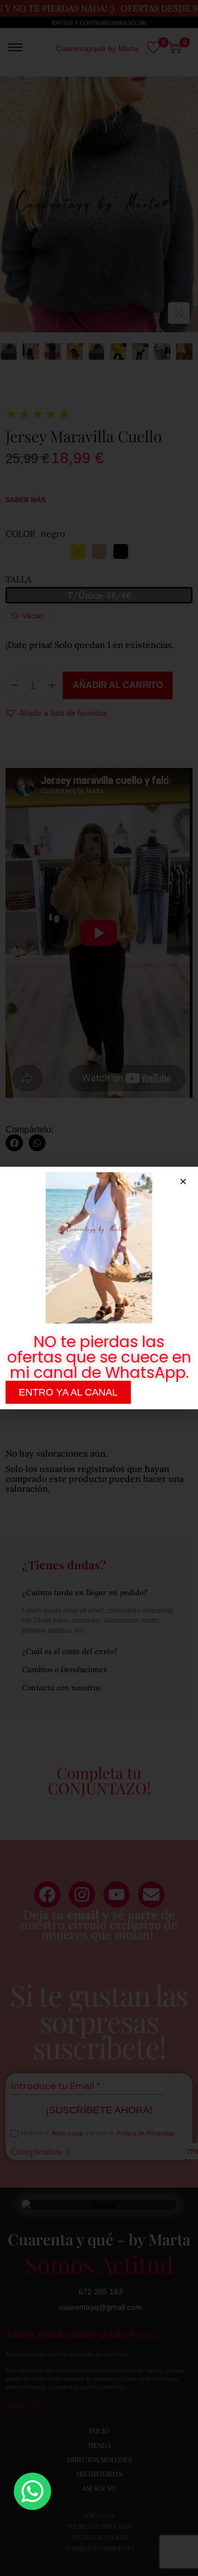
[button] (183, 1182)
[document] (99, 1288)
